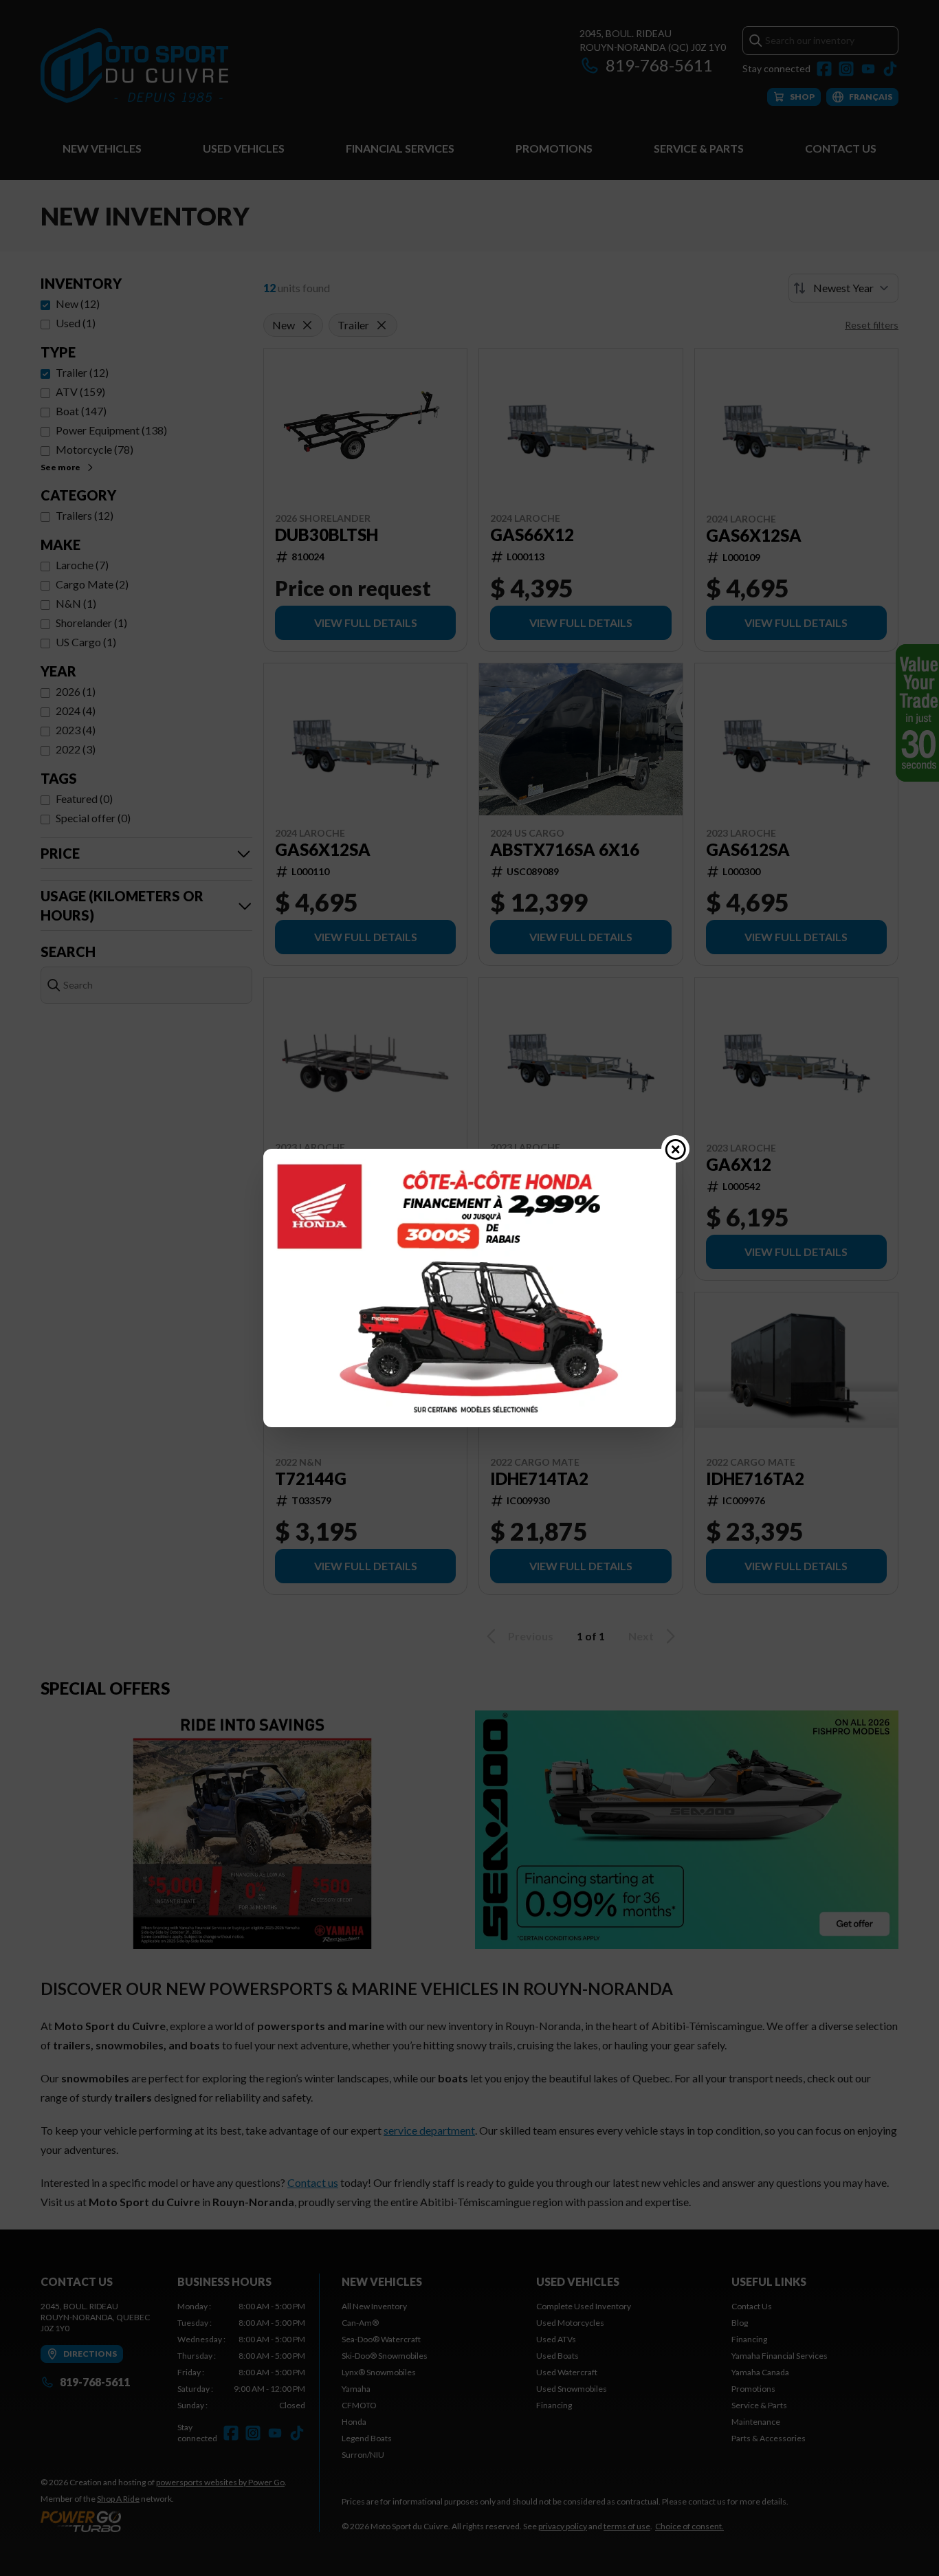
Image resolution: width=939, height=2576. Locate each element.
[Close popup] (676, 1149)
